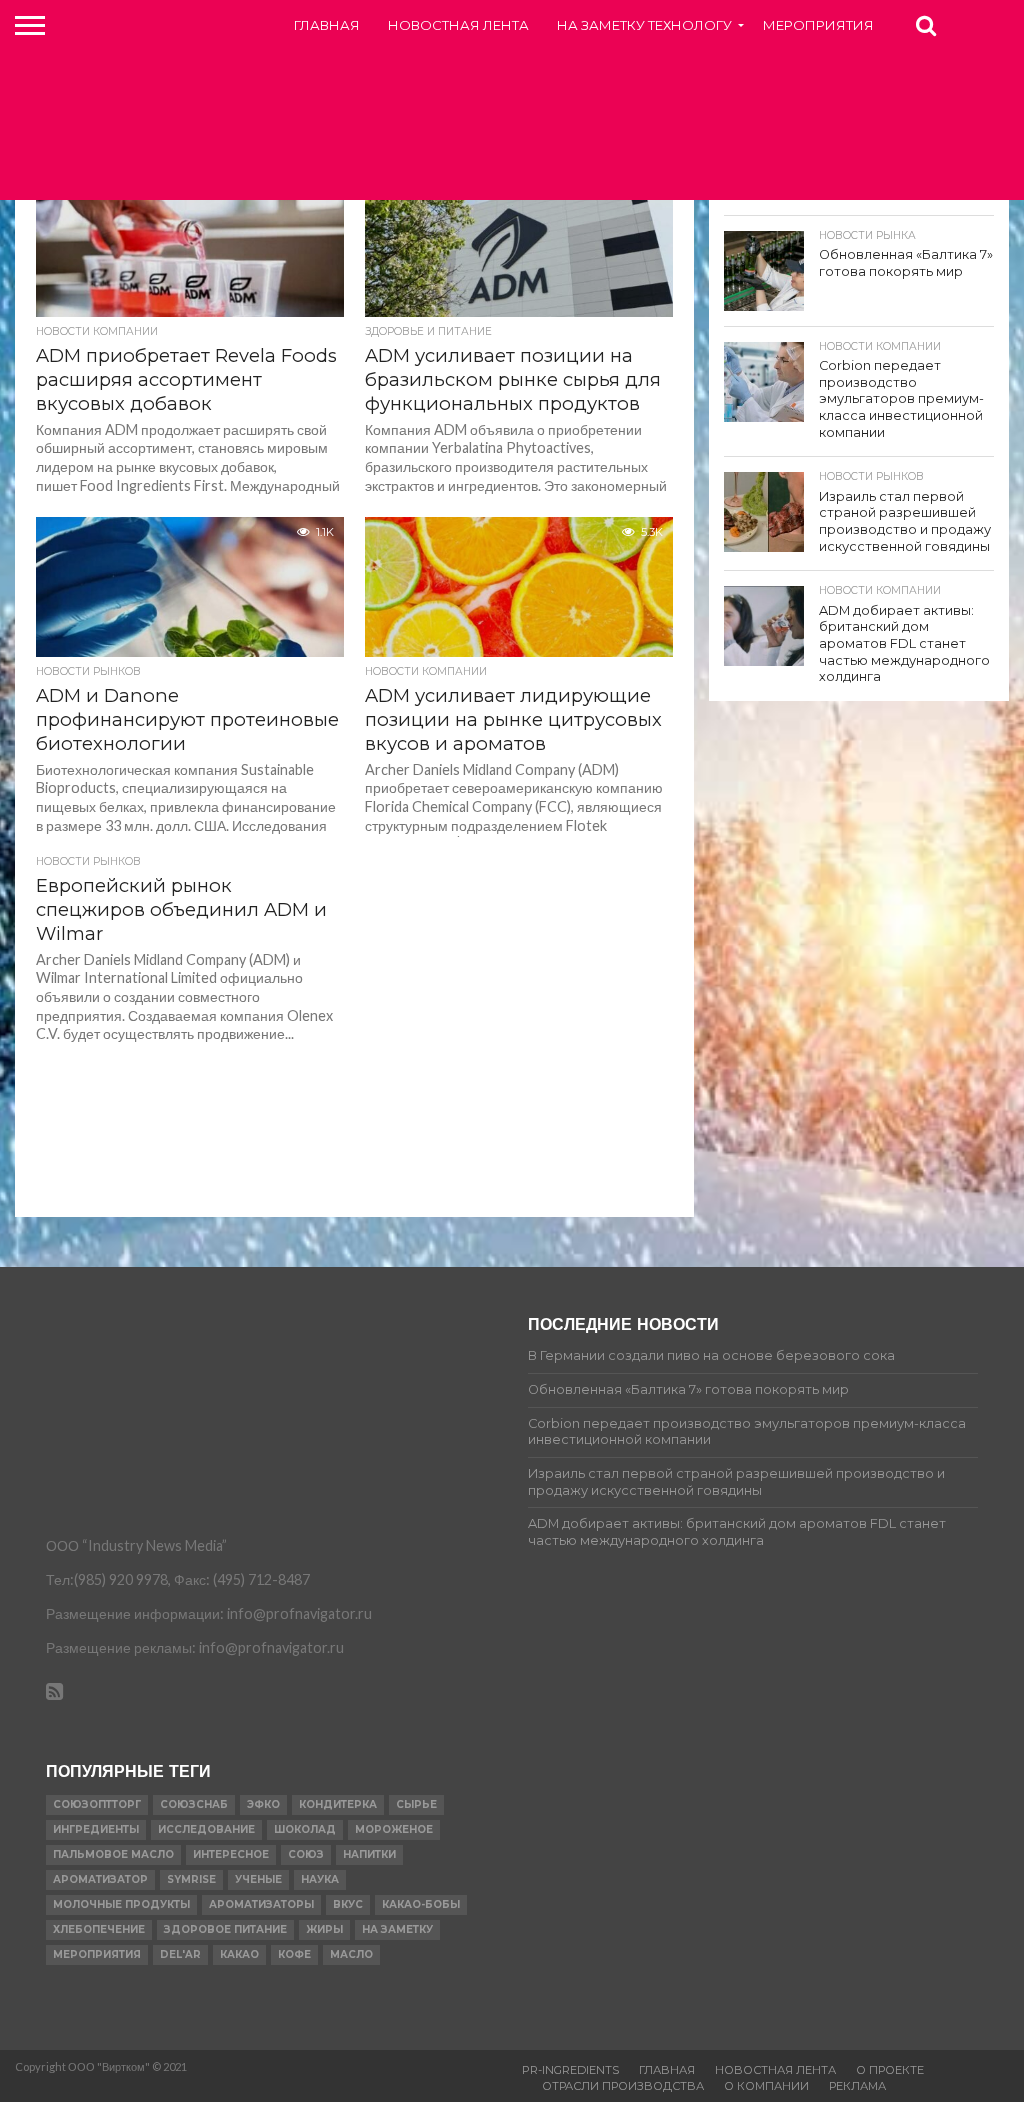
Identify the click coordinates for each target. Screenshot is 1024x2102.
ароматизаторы (261, 1904)
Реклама (857, 2086)
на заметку (397, 1929)
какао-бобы (421, 1904)
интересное (231, 1854)
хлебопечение (99, 1929)
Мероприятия (818, 25)
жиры (324, 1929)
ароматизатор (100, 1879)
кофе (294, 1954)
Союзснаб (194, 1804)
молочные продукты (121, 1904)
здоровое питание (225, 1929)
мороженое (394, 1829)
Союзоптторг (97, 1804)
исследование (206, 1829)
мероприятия (97, 1954)
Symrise (191, 1879)
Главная (327, 25)
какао (239, 1954)
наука (320, 1879)
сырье (416, 1804)
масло (351, 1954)
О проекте (890, 2070)
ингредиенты (96, 1829)
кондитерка (338, 1804)
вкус (348, 1904)
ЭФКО (263, 1804)
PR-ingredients (570, 2070)
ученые (258, 1879)
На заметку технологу (644, 25)
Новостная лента (458, 25)
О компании (766, 2086)
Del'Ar (180, 1954)
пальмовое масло (113, 1854)
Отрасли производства (623, 2086)
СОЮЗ (306, 1854)
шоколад (305, 1829)
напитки (369, 1854)
